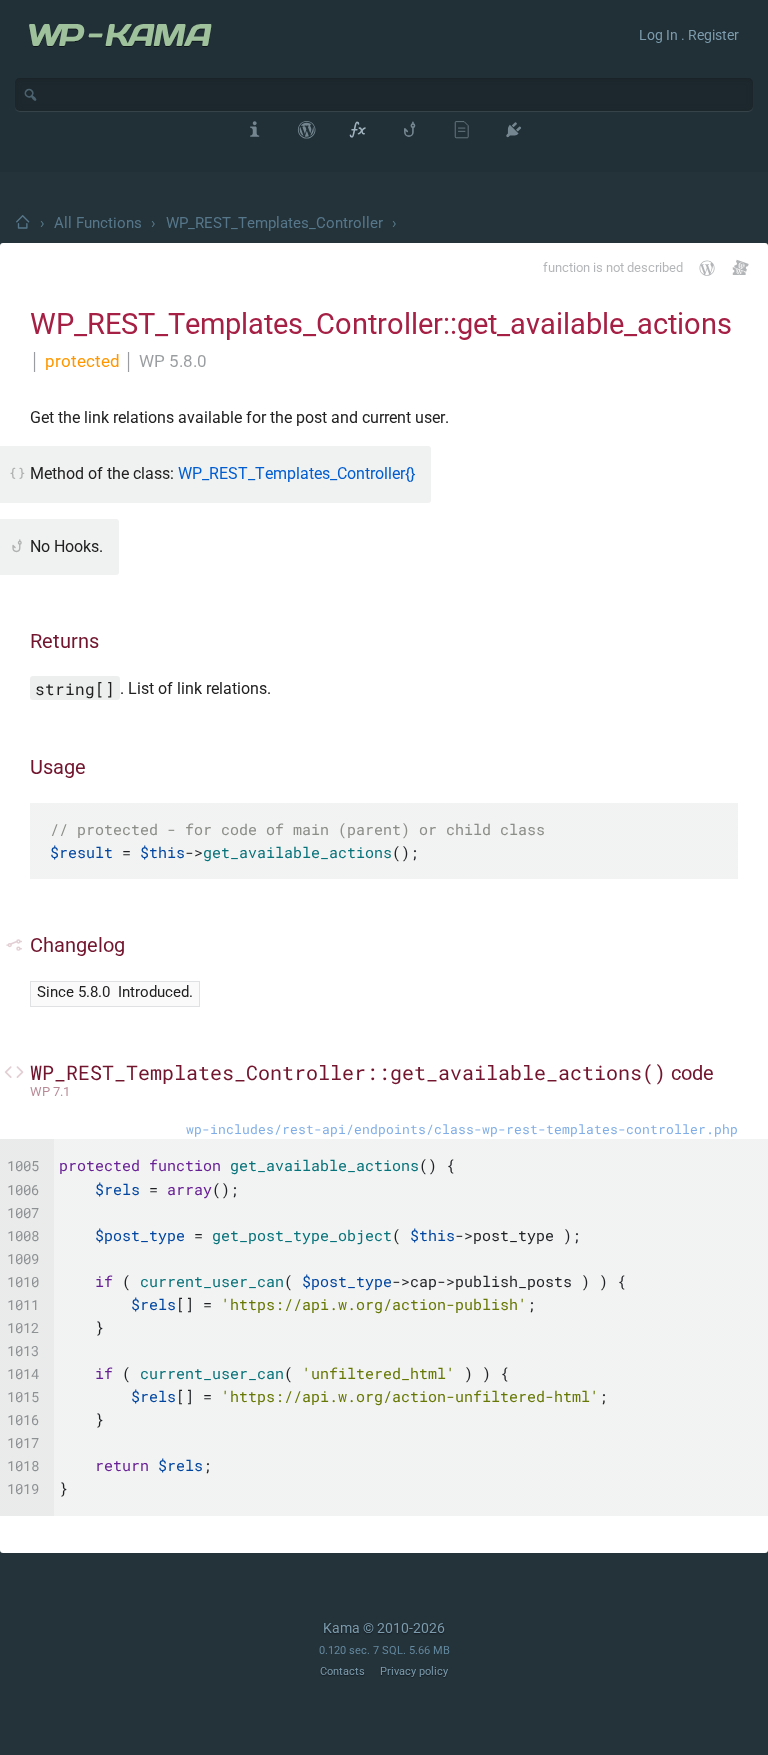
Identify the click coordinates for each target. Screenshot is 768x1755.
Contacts (342, 1671)
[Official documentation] (707, 268)
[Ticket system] (740, 267)
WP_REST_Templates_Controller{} (296, 473)
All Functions (98, 223)
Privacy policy (414, 1671)
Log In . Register (689, 35)
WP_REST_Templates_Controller (274, 223)
